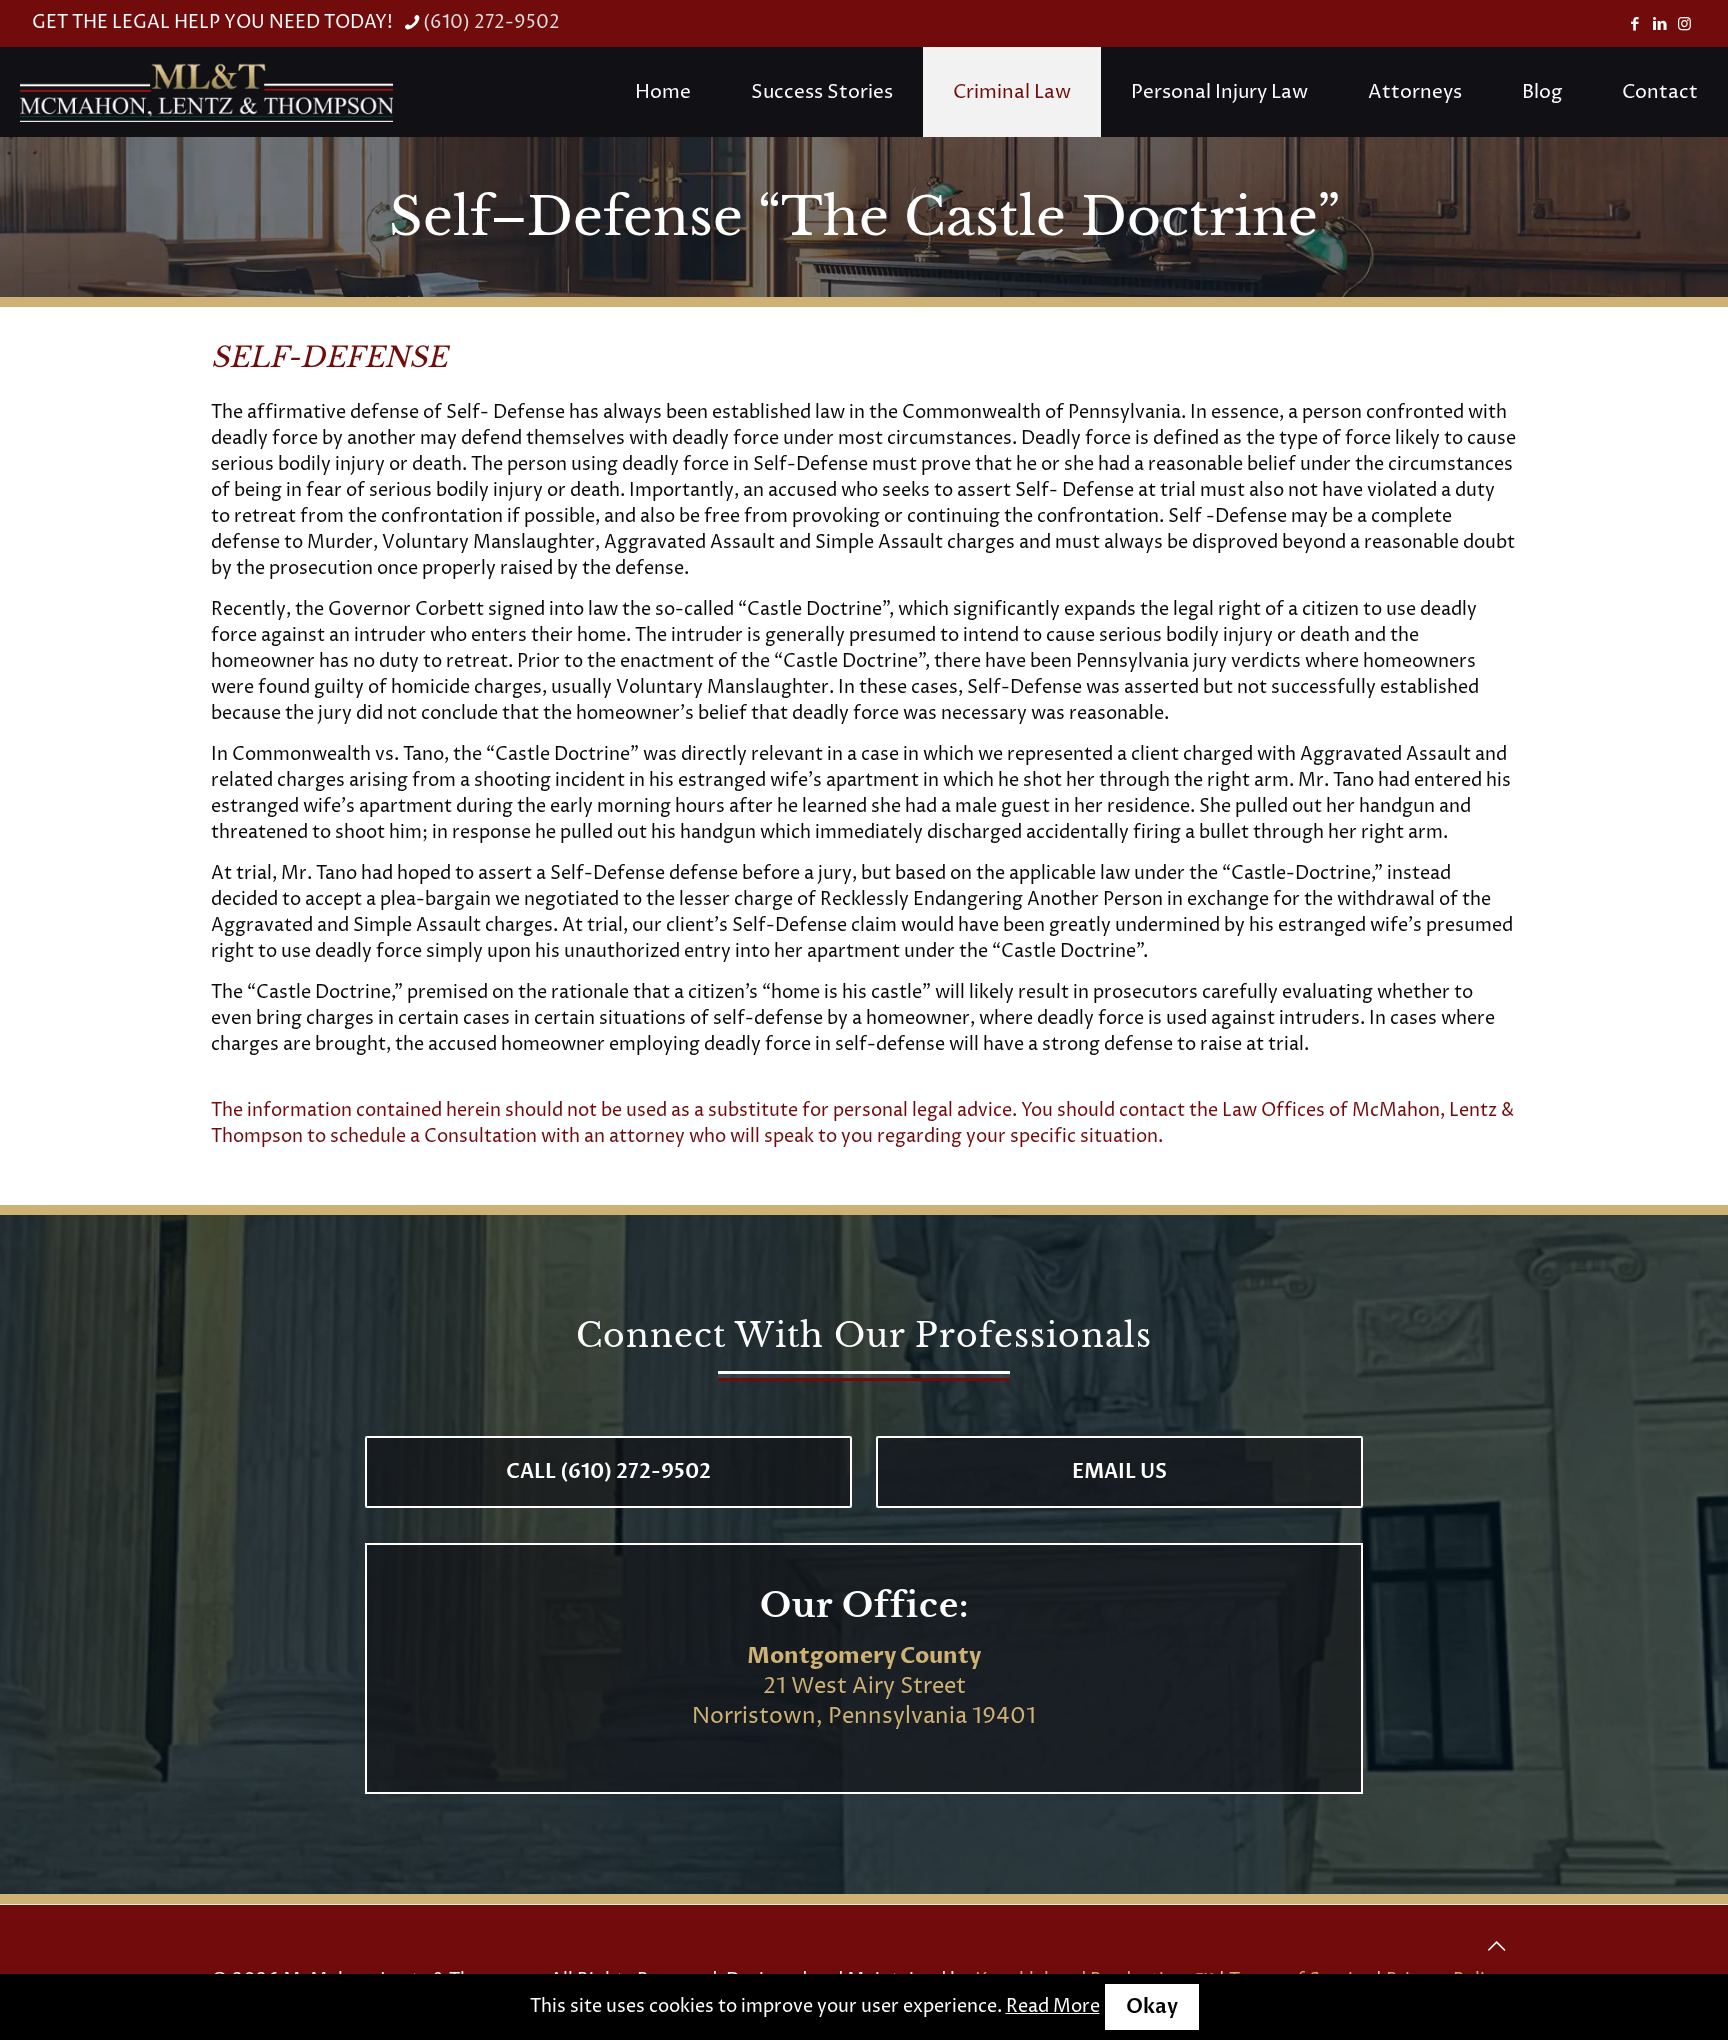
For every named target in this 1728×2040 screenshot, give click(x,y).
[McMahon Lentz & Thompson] (206, 92)
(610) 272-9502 (491, 22)
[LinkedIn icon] (1659, 24)
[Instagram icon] (1684, 24)
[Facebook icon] (1634, 24)
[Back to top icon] (1496, 1947)
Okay (1152, 2006)
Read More (1053, 2006)
